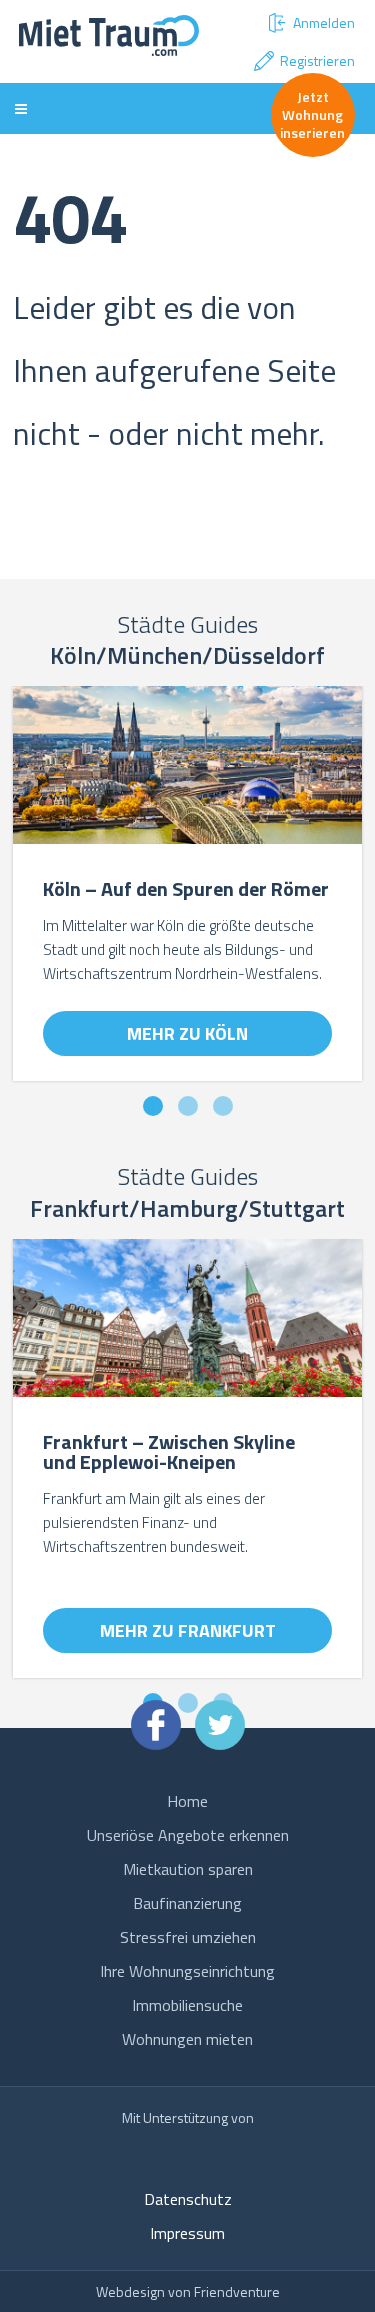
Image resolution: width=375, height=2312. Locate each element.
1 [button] (152, 1106)
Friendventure (237, 2291)
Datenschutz (188, 2199)
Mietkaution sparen (188, 1869)
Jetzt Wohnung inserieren (312, 114)
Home (187, 1801)
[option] (187, 893)
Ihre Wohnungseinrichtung (187, 1971)
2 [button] (187, 1106)
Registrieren (317, 60)
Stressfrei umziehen (188, 1937)
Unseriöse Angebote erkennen (188, 1835)
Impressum (187, 2233)
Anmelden (324, 22)
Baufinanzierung (187, 1903)
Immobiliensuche (187, 2005)
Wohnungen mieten (187, 2039)
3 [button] (222, 1106)
